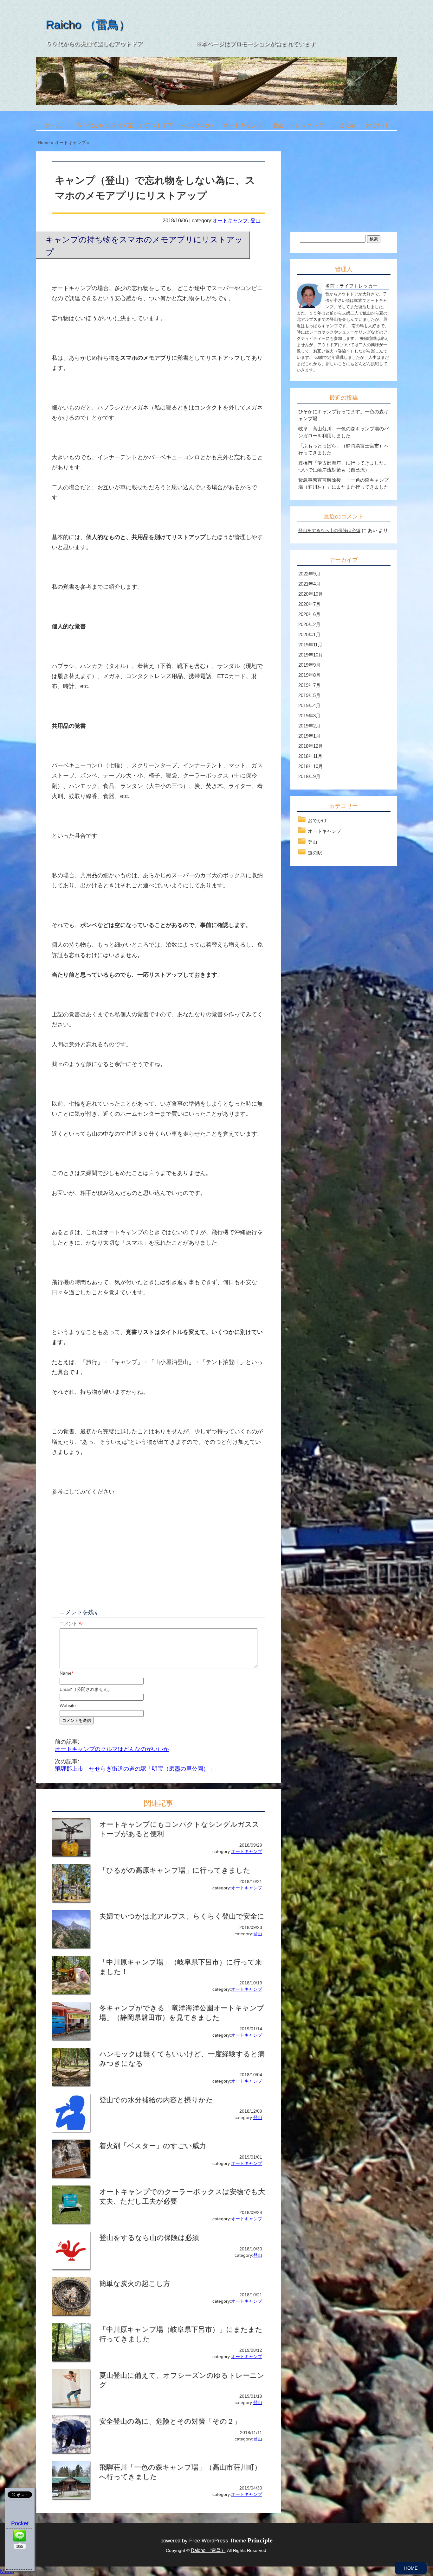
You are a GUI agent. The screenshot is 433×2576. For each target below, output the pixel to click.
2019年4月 (309, 705)
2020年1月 (309, 634)
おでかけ (377, 125)
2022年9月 (309, 574)
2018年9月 (309, 776)
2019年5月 (309, 695)
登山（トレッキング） (301, 125)
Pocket (20, 2523)
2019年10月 (311, 655)
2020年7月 (309, 604)
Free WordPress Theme (231, 2541)
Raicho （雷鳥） (88, 25)
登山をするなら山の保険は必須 (329, 530)
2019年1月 (309, 736)
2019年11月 (310, 645)
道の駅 (347, 125)
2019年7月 (309, 685)
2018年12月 (311, 746)
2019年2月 (309, 726)
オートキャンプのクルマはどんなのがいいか (112, 1749)
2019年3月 (309, 716)
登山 (255, 220)
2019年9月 (309, 665)
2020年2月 (309, 624)
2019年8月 (309, 675)
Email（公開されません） (86, 1689)
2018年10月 (311, 766)
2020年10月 (311, 594)
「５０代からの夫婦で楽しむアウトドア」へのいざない (142, 125)
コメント (71, 1624)
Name (66, 1673)
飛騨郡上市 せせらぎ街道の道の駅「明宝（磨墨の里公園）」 (138, 1769)
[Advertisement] (105, 1552)
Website (68, 1705)
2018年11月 (310, 756)
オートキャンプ (243, 125)
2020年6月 (309, 614)
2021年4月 (309, 584)
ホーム (53, 125)
